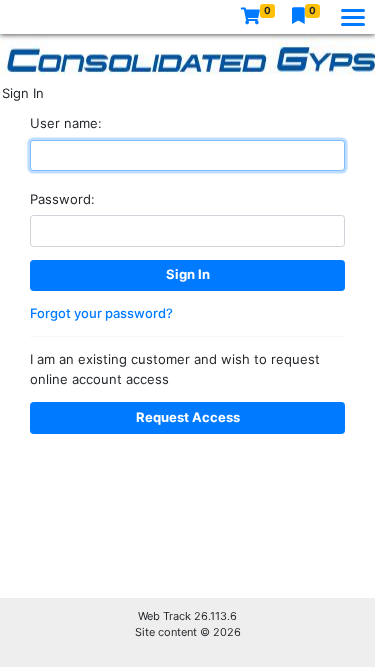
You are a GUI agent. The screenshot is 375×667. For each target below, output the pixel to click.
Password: (62, 199)
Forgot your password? (101, 313)
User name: (66, 123)
